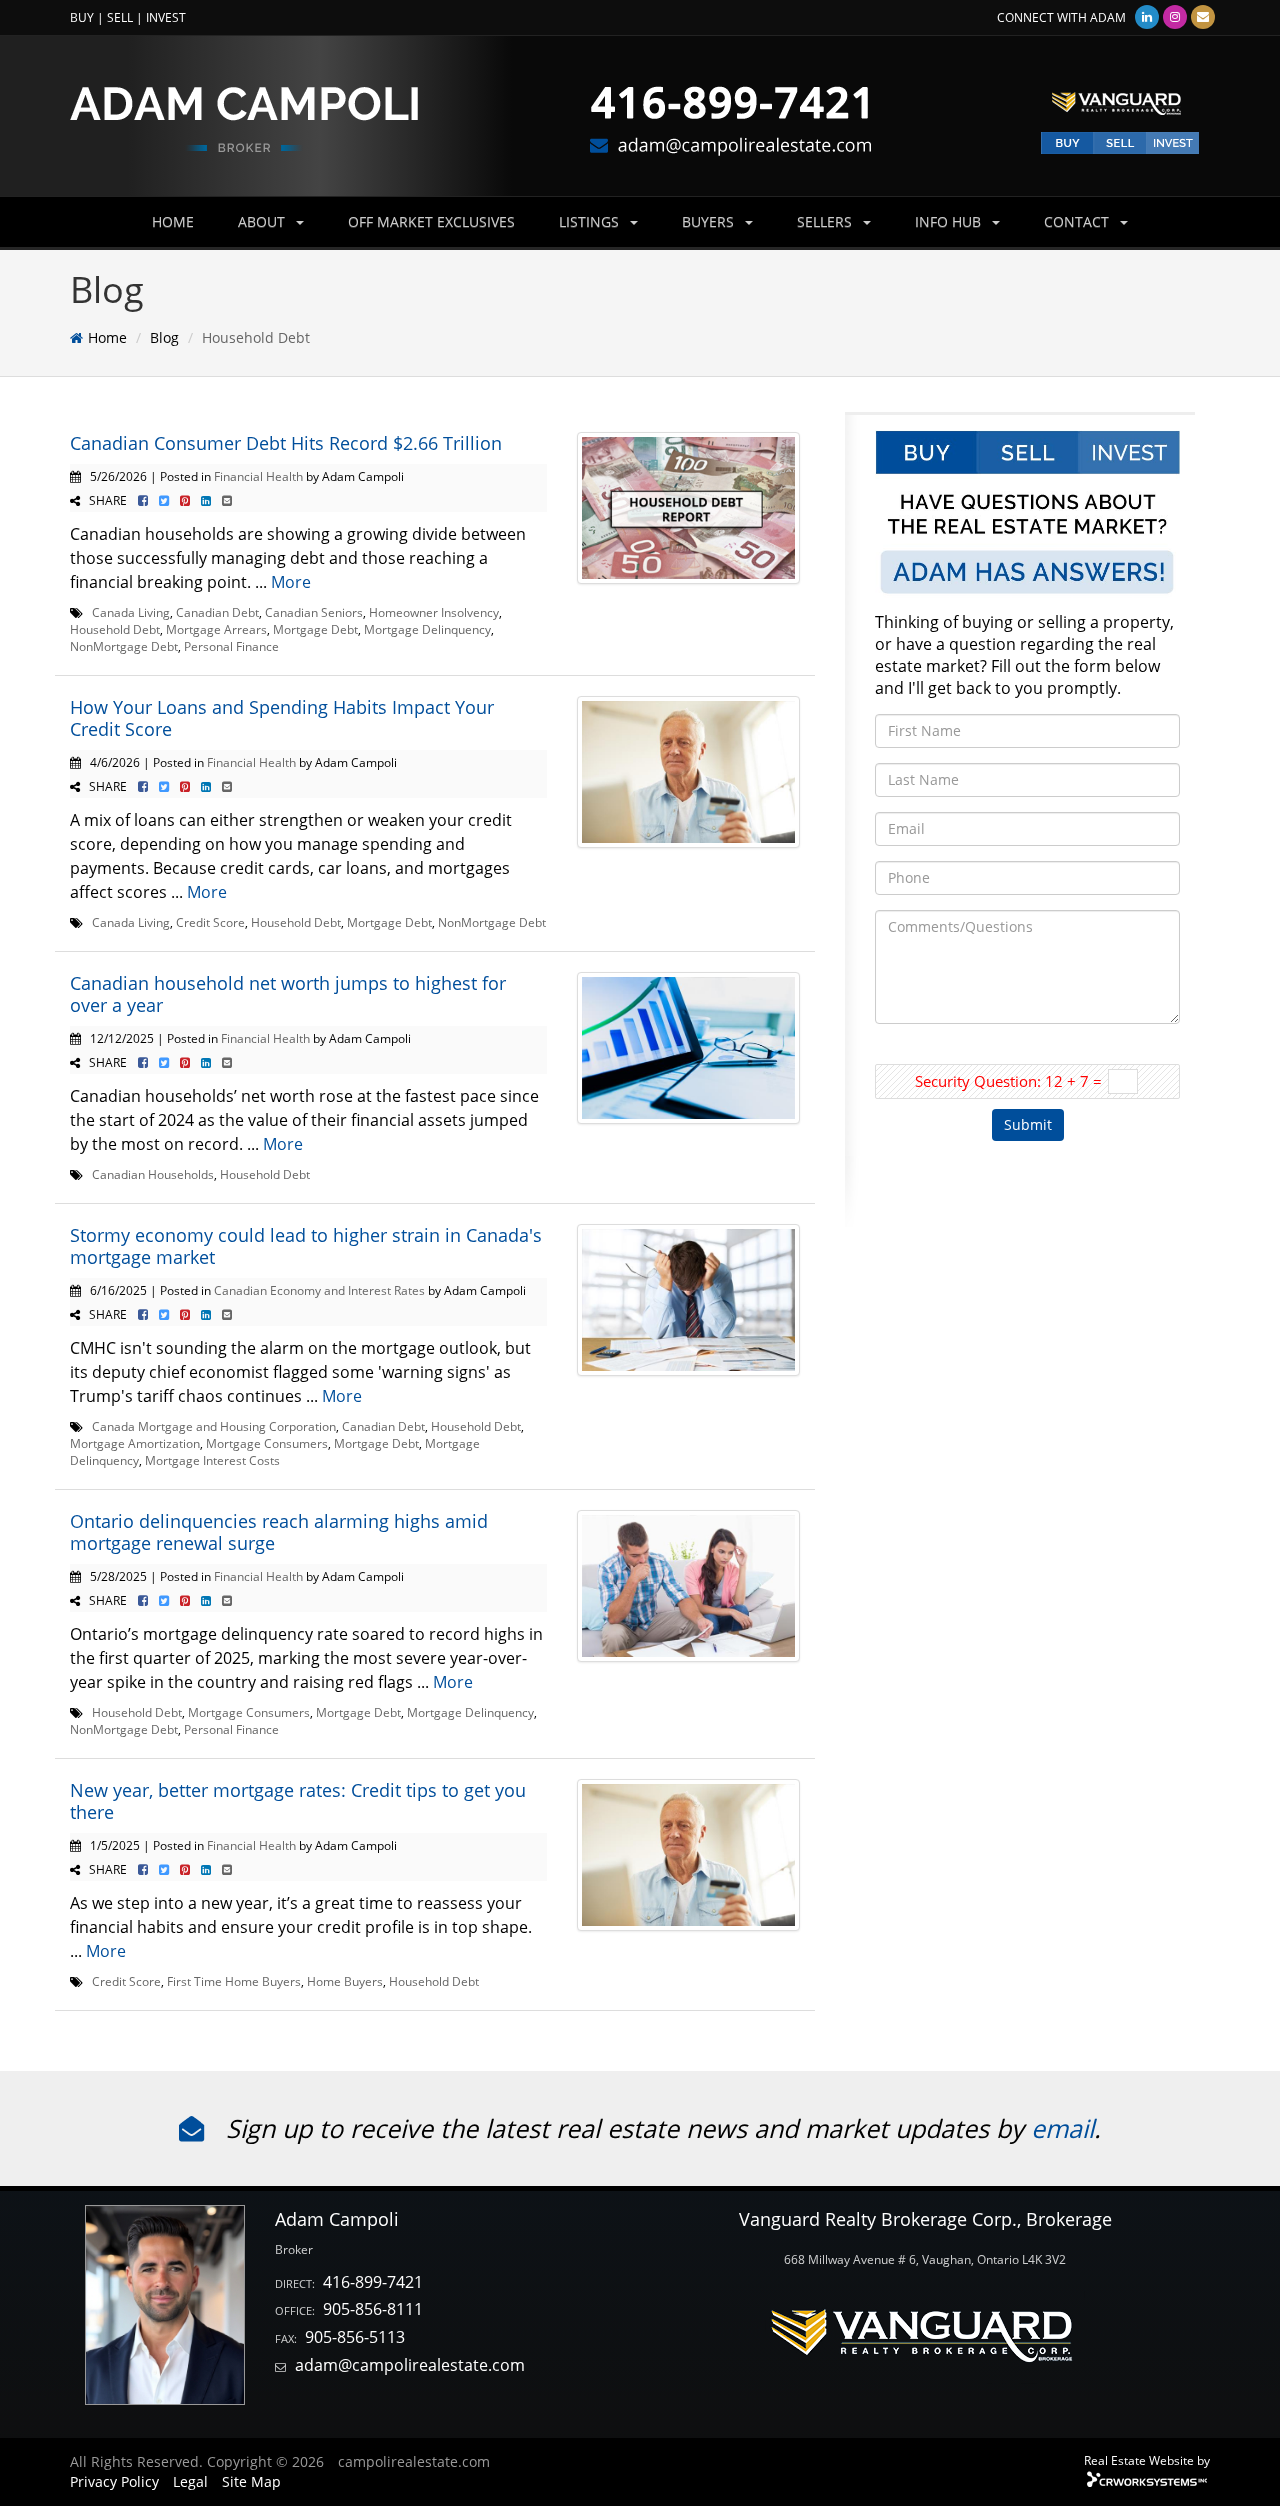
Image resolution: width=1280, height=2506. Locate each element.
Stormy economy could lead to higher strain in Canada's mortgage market (306, 1246)
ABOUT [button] (263, 221)
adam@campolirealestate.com (410, 2365)
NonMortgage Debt (124, 646)
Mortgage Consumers (267, 1443)
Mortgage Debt (315, 629)
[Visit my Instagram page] (1175, 16)
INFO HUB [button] (950, 221)
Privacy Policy (114, 2481)
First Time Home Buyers (234, 1981)
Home (107, 337)
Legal (190, 2481)
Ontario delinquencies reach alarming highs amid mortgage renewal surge (279, 1532)
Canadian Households (153, 1174)
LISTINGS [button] (591, 221)
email (1062, 2128)
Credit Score (210, 922)
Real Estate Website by (1147, 2460)
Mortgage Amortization (135, 1443)
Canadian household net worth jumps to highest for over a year (288, 994)
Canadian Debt (217, 612)
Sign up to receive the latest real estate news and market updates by (625, 2128)
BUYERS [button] (710, 221)
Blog (164, 337)
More (291, 582)
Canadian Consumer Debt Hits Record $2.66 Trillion (286, 443)
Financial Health (258, 476)
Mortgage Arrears (216, 629)
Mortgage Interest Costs (212, 1460)
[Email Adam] (1203, 16)
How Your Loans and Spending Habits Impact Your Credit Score (282, 718)
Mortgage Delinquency (427, 629)
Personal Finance (231, 646)
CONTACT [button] (1078, 221)
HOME (173, 221)
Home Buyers (345, 1981)
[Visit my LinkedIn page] (1147, 16)
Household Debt (115, 629)
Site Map (251, 2481)
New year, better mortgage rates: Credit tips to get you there (298, 1801)
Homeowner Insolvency (434, 612)
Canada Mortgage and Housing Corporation (214, 1426)
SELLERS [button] (826, 221)
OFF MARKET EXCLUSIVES (431, 221)
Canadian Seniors (314, 612)
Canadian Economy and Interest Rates (319, 1290)
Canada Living (131, 612)
